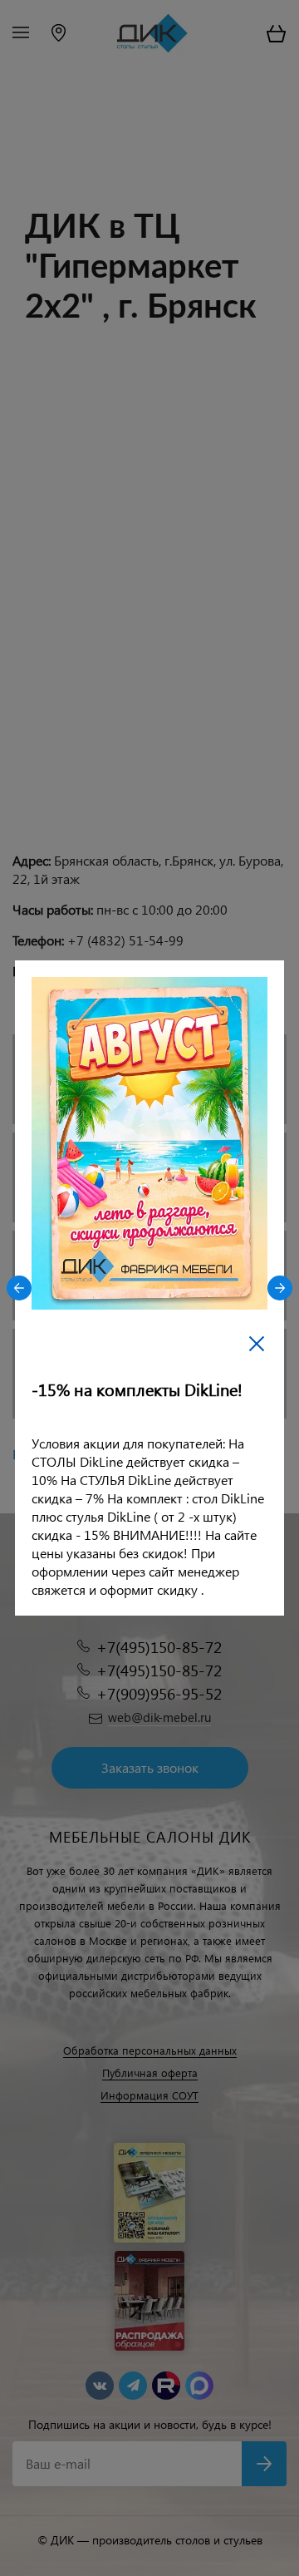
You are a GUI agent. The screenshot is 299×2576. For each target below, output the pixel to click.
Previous (19, 1288)
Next (280, 1288)
